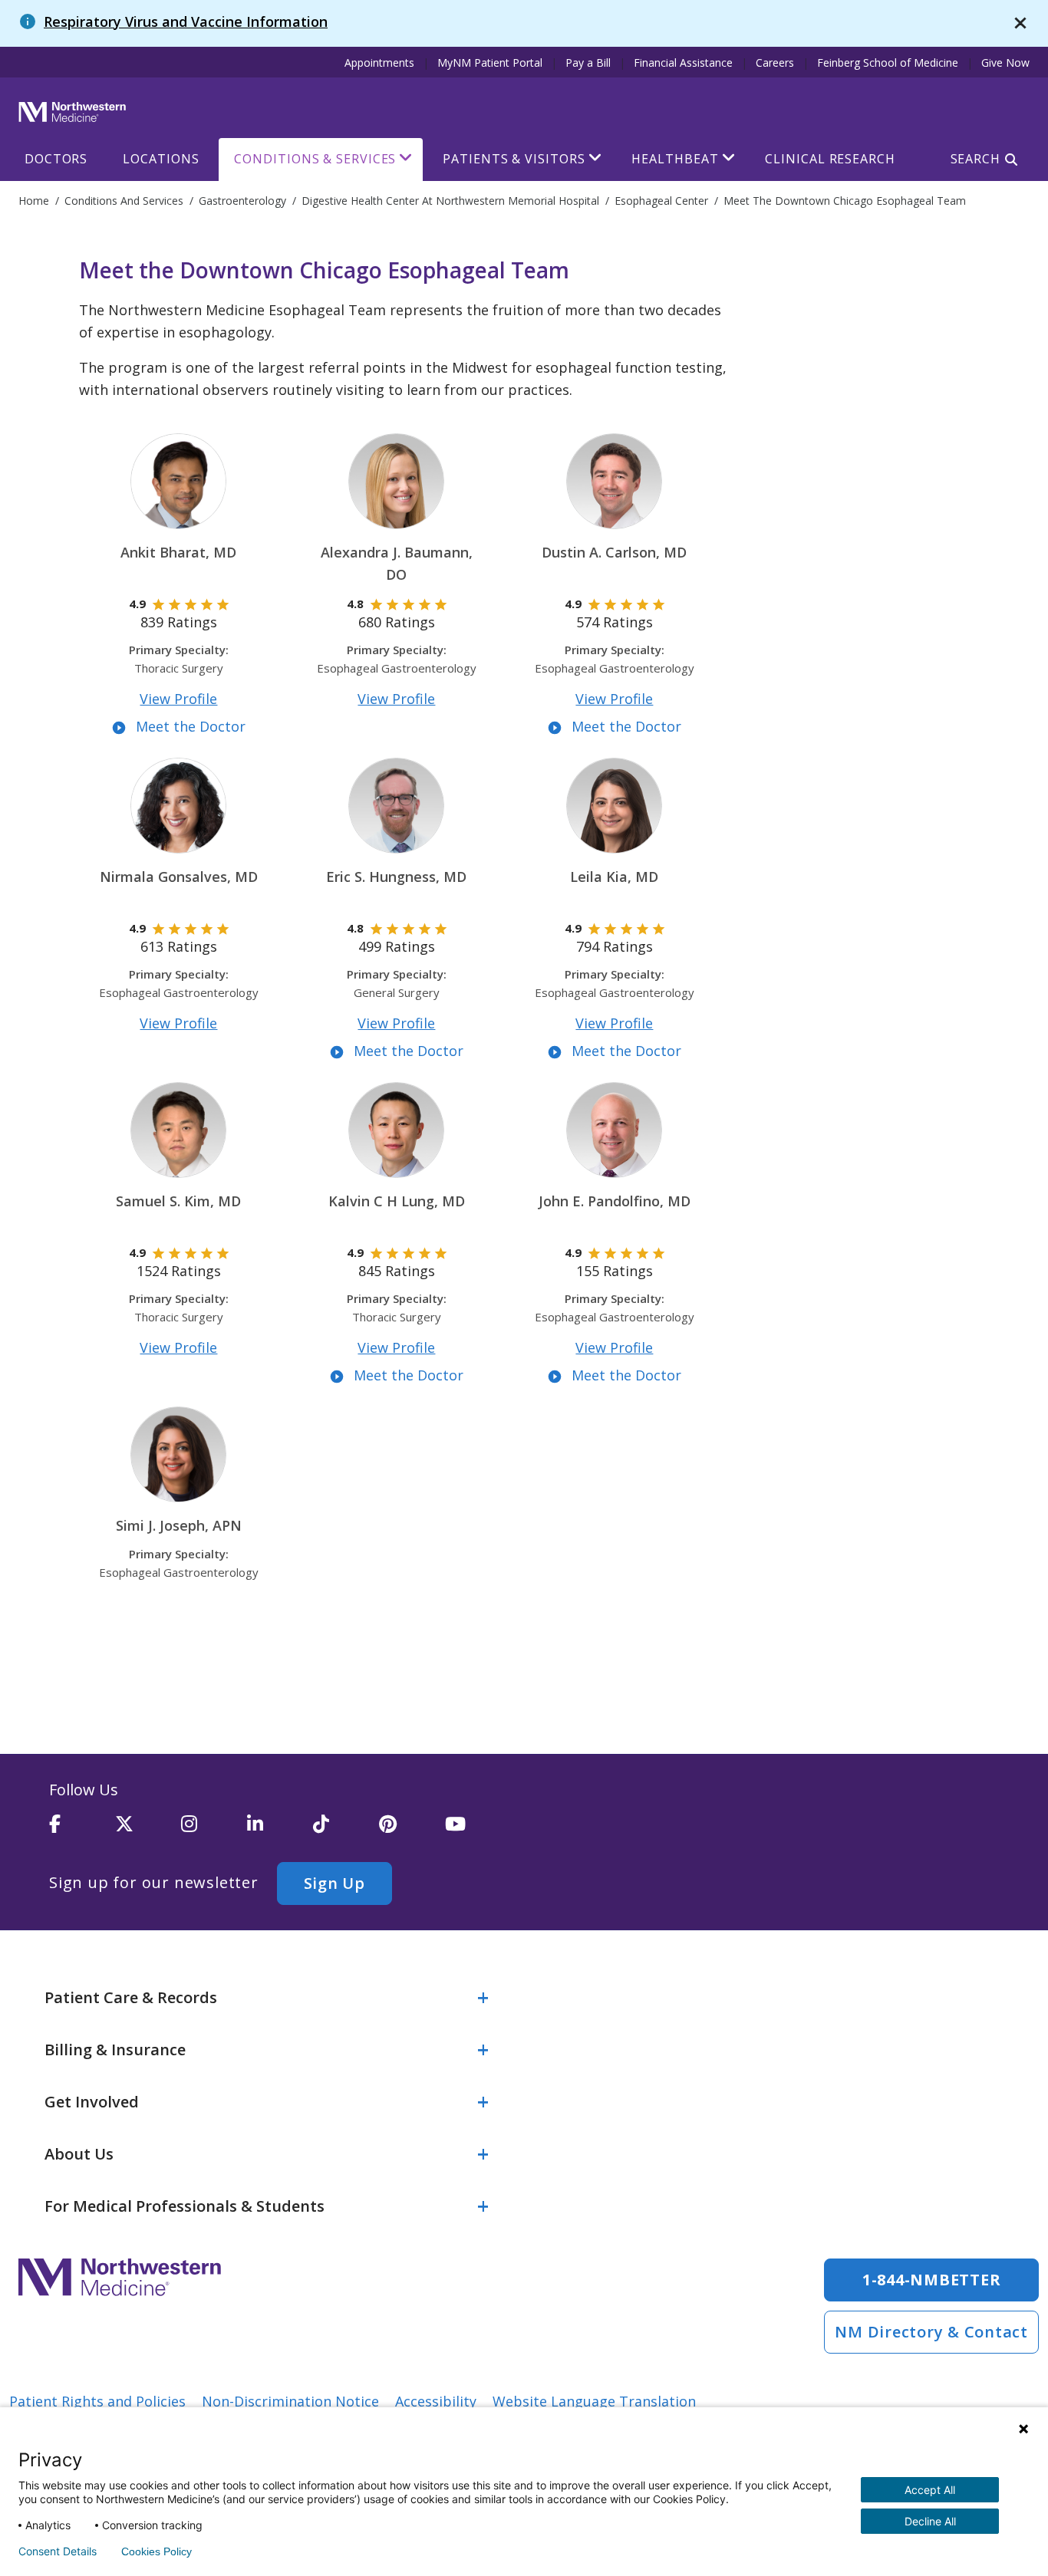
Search (975, 159)
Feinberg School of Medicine (888, 63)
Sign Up (335, 1883)
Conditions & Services (315, 159)
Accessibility (436, 2401)
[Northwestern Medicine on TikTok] (346, 1831)
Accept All (930, 2490)
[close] (1020, 23)
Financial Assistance (683, 63)
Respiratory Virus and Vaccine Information (186, 21)
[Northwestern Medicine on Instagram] (214, 1831)
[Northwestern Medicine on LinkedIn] (280, 1831)
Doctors (56, 159)
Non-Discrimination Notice (290, 2401)
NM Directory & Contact (931, 2332)
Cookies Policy (157, 2551)
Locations (161, 159)
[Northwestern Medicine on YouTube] (478, 1831)
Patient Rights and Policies (97, 2401)
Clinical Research (830, 159)
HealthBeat (675, 159)
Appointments (379, 63)
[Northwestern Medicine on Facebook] (82, 1831)
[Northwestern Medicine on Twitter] (148, 1831)
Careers (775, 63)
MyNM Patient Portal (490, 63)
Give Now (1005, 63)
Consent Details (58, 2551)
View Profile (178, 699)
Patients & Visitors (514, 159)
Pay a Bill (588, 63)
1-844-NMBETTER (932, 2280)
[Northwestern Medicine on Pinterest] (412, 1831)
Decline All (930, 2521)
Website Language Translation (594, 2401)
